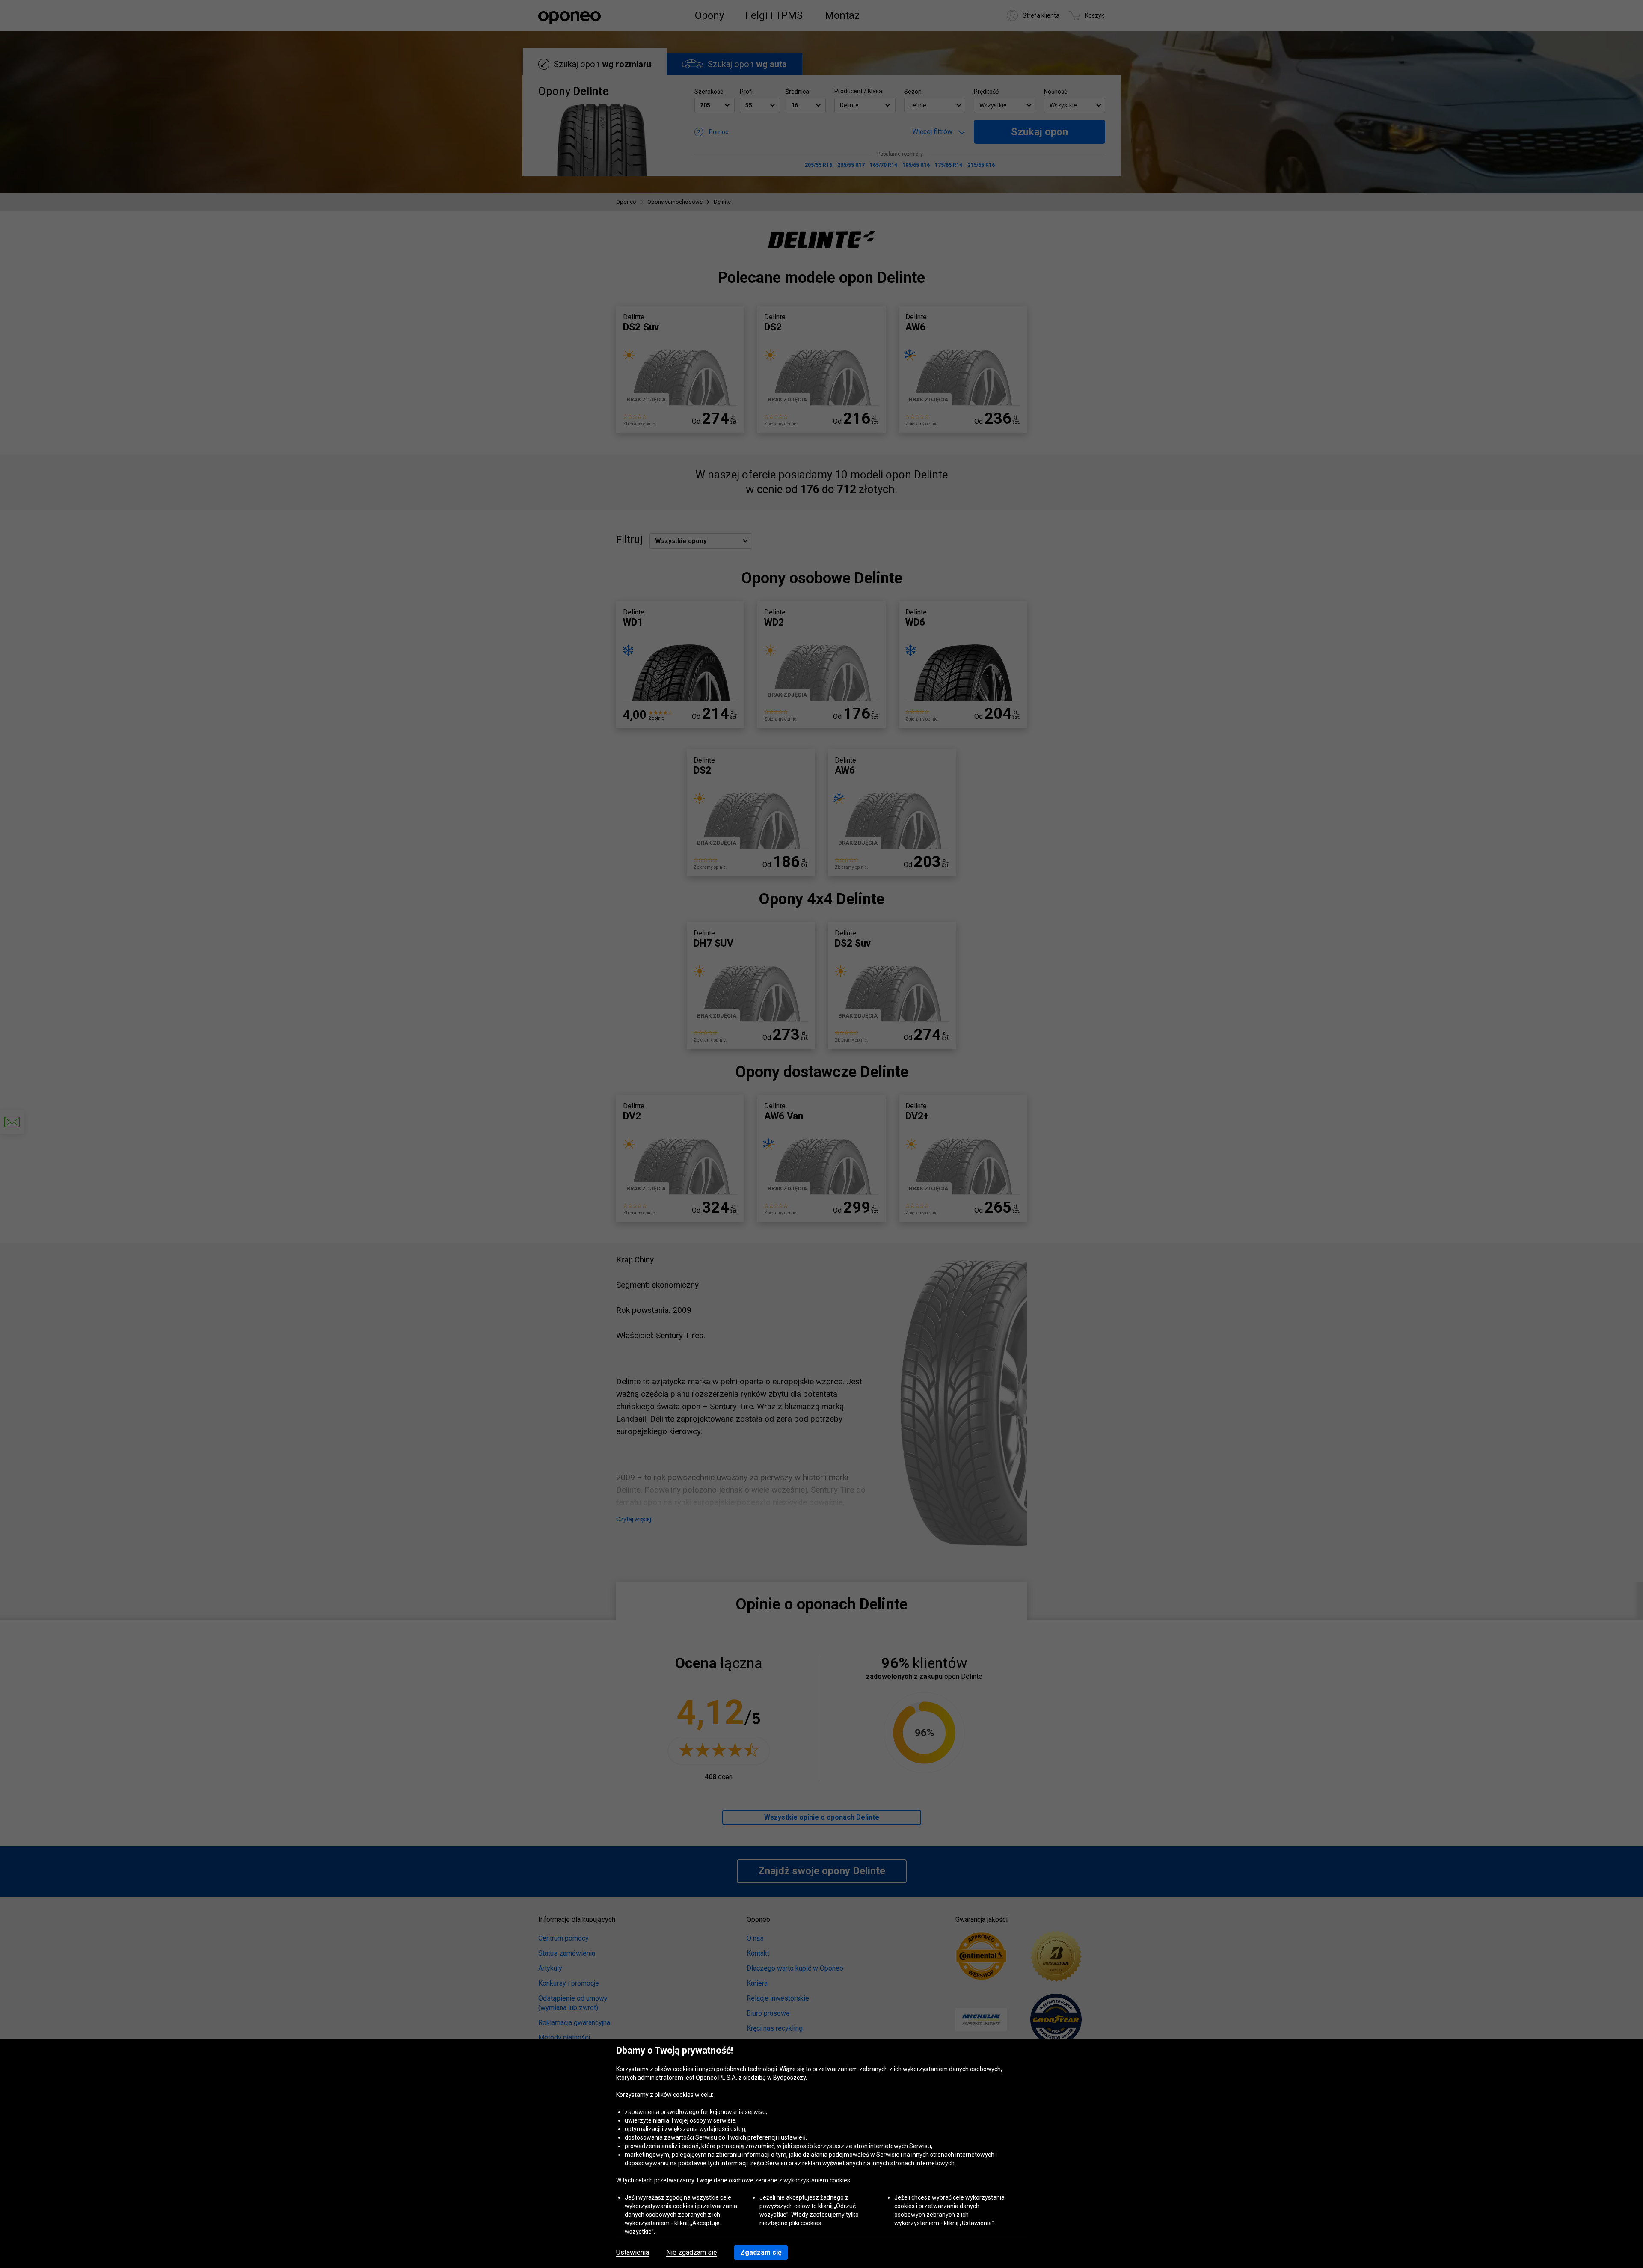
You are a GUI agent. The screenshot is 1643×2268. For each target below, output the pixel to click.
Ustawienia (633, 2253)
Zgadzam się (761, 2252)
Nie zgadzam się (691, 2253)
